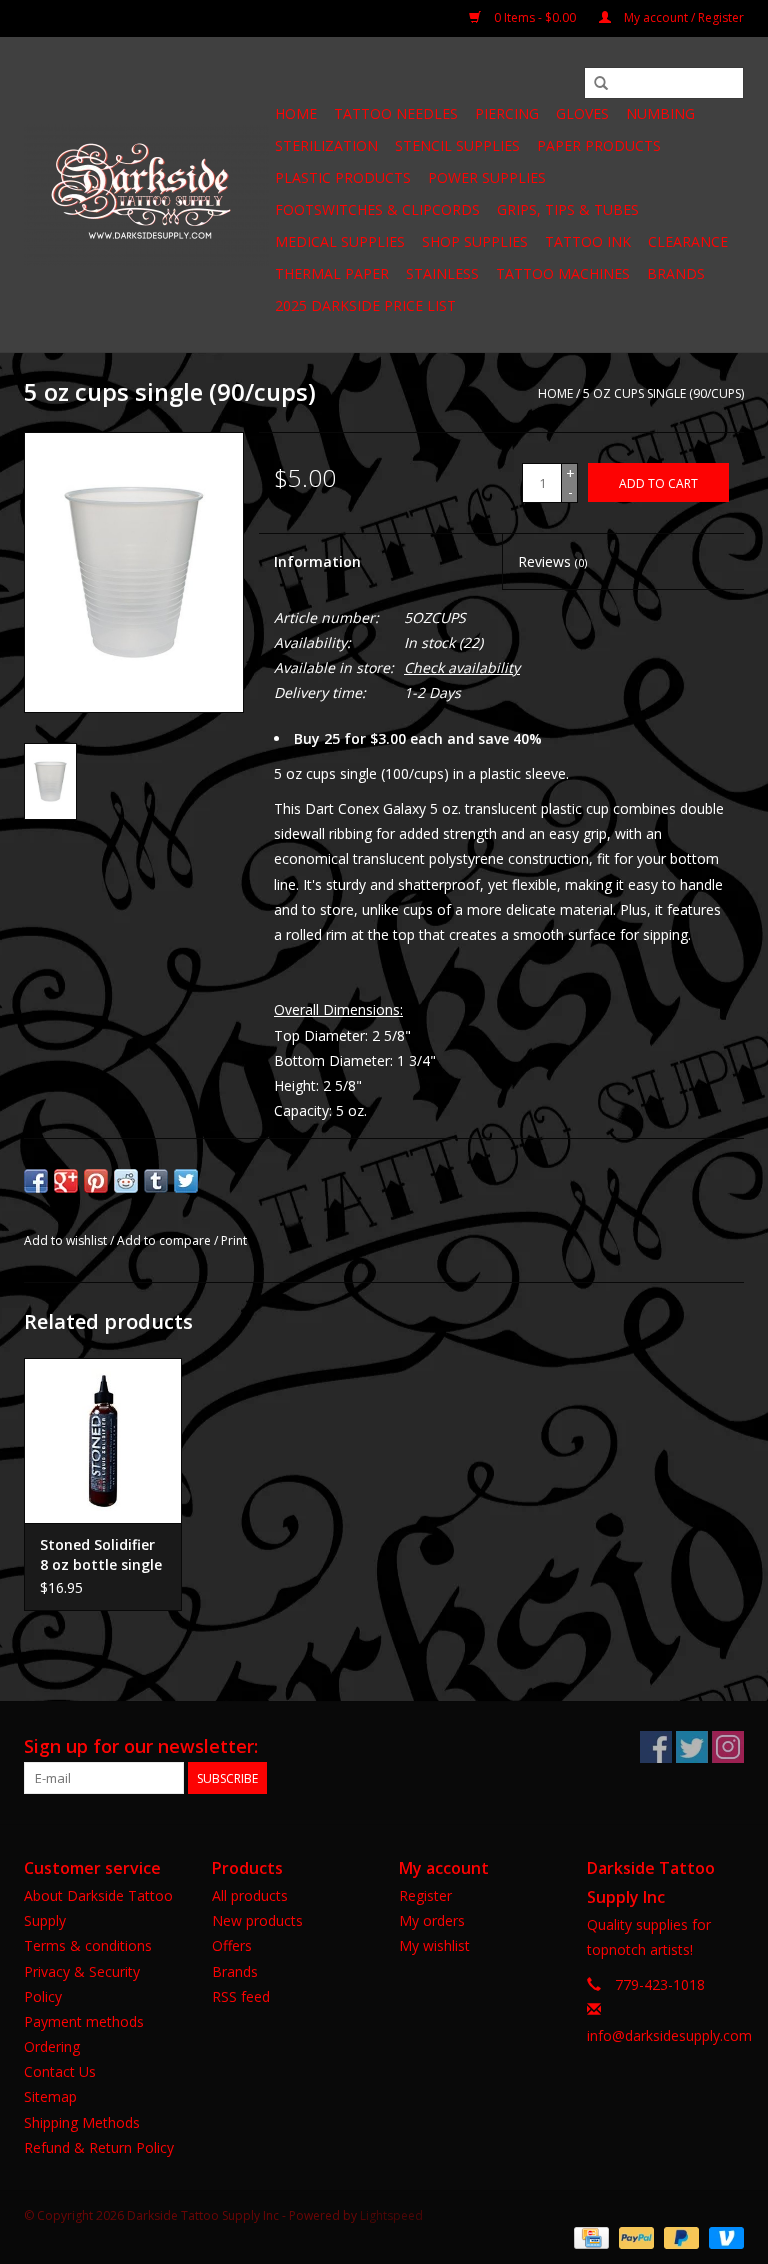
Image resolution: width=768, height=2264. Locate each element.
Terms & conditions (88, 1945)
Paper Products (599, 145)
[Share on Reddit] (126, 1181)
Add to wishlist (65, 1240)
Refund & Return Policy (99, 2147)
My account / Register (682, 17)
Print (234, 1240)
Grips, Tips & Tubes (568, 209)
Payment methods (84, 2021)
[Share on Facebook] (36, 1181)
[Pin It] (96, 1181)
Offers (232, 1945)
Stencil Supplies (457, 145)
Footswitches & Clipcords (377, 209)
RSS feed (241, 1996)
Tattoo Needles (396, 113)
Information (317, 561)
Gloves (582, 113)
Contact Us (60, 2071)
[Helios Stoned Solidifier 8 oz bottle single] (103, 1440)
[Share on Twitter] (186, 1181)
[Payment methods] (589, 2236)
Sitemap (50, 2096)
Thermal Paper (332, 273)
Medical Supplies (340, 241)
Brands (676, 273)
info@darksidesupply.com (669, 2035)
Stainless (442, 273)
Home (296, 113)
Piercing (507, 113)
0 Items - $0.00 (535, 17)
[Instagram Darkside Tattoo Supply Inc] (728, 1747)
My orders (432, 1920)
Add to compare (165, 1240)
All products (250, 1895)
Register (425, 1895)
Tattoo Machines (563, 273)
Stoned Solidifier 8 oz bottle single (101, 1554)
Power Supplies (487, 177)
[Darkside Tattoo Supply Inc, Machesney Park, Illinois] (146, 195)
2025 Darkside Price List (365, 305)
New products (257, 1920)
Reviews (552, 561)
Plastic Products (343, 177)
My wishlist (434, 1945)
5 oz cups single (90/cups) (663, 393)
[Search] (601, 84)
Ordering (52, 2046)
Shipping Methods (82, 2122)
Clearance (688, 241)
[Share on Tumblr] (156, 1181)
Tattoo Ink (588, 241)
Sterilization (326, 145)
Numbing (660, 113)
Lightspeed (391, 2215)
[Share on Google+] (66, 1181)
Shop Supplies (475, 241)
